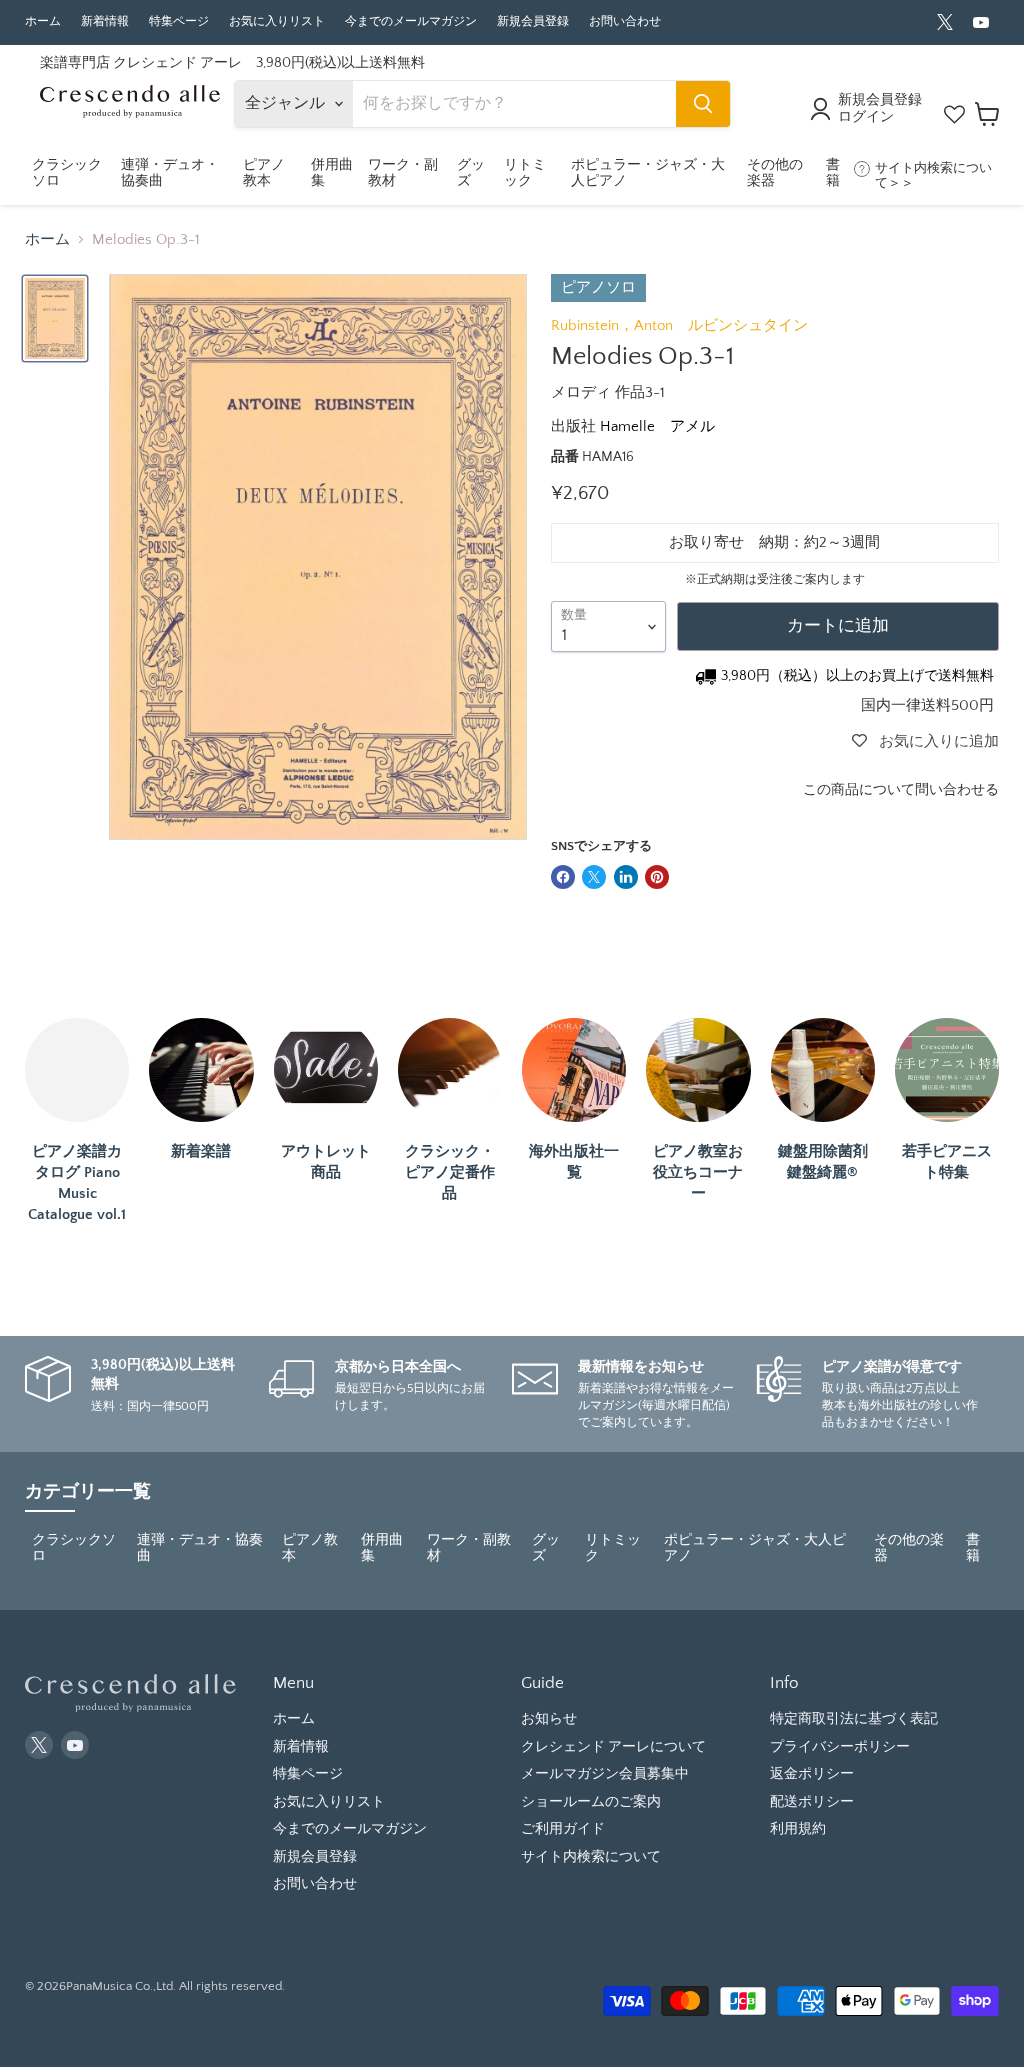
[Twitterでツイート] (594, 877)
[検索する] (703, 104)
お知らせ (549, 1719)
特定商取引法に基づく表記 (854, 1719)
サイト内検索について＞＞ (933, 175)
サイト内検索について (591, 1857)
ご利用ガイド (563, 1829)
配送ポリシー (812, 1802)
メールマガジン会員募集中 (605, 1774)
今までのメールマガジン (411, 21)
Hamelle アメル (657, 426)
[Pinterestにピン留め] (657, 877)
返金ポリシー (812, 1774)
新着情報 (105, 21)
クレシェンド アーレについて (613, 1747)
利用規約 (798, 1829)
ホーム (43, 21)
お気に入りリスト (277, 21)
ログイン (866, 117)
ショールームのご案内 (591, 1802)
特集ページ (179, 21)
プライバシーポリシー (840, 1747)
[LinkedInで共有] (626, 877)
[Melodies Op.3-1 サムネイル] (55, 318)
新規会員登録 (533, 21)
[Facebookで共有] (563, 877)
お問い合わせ (625, 21)
